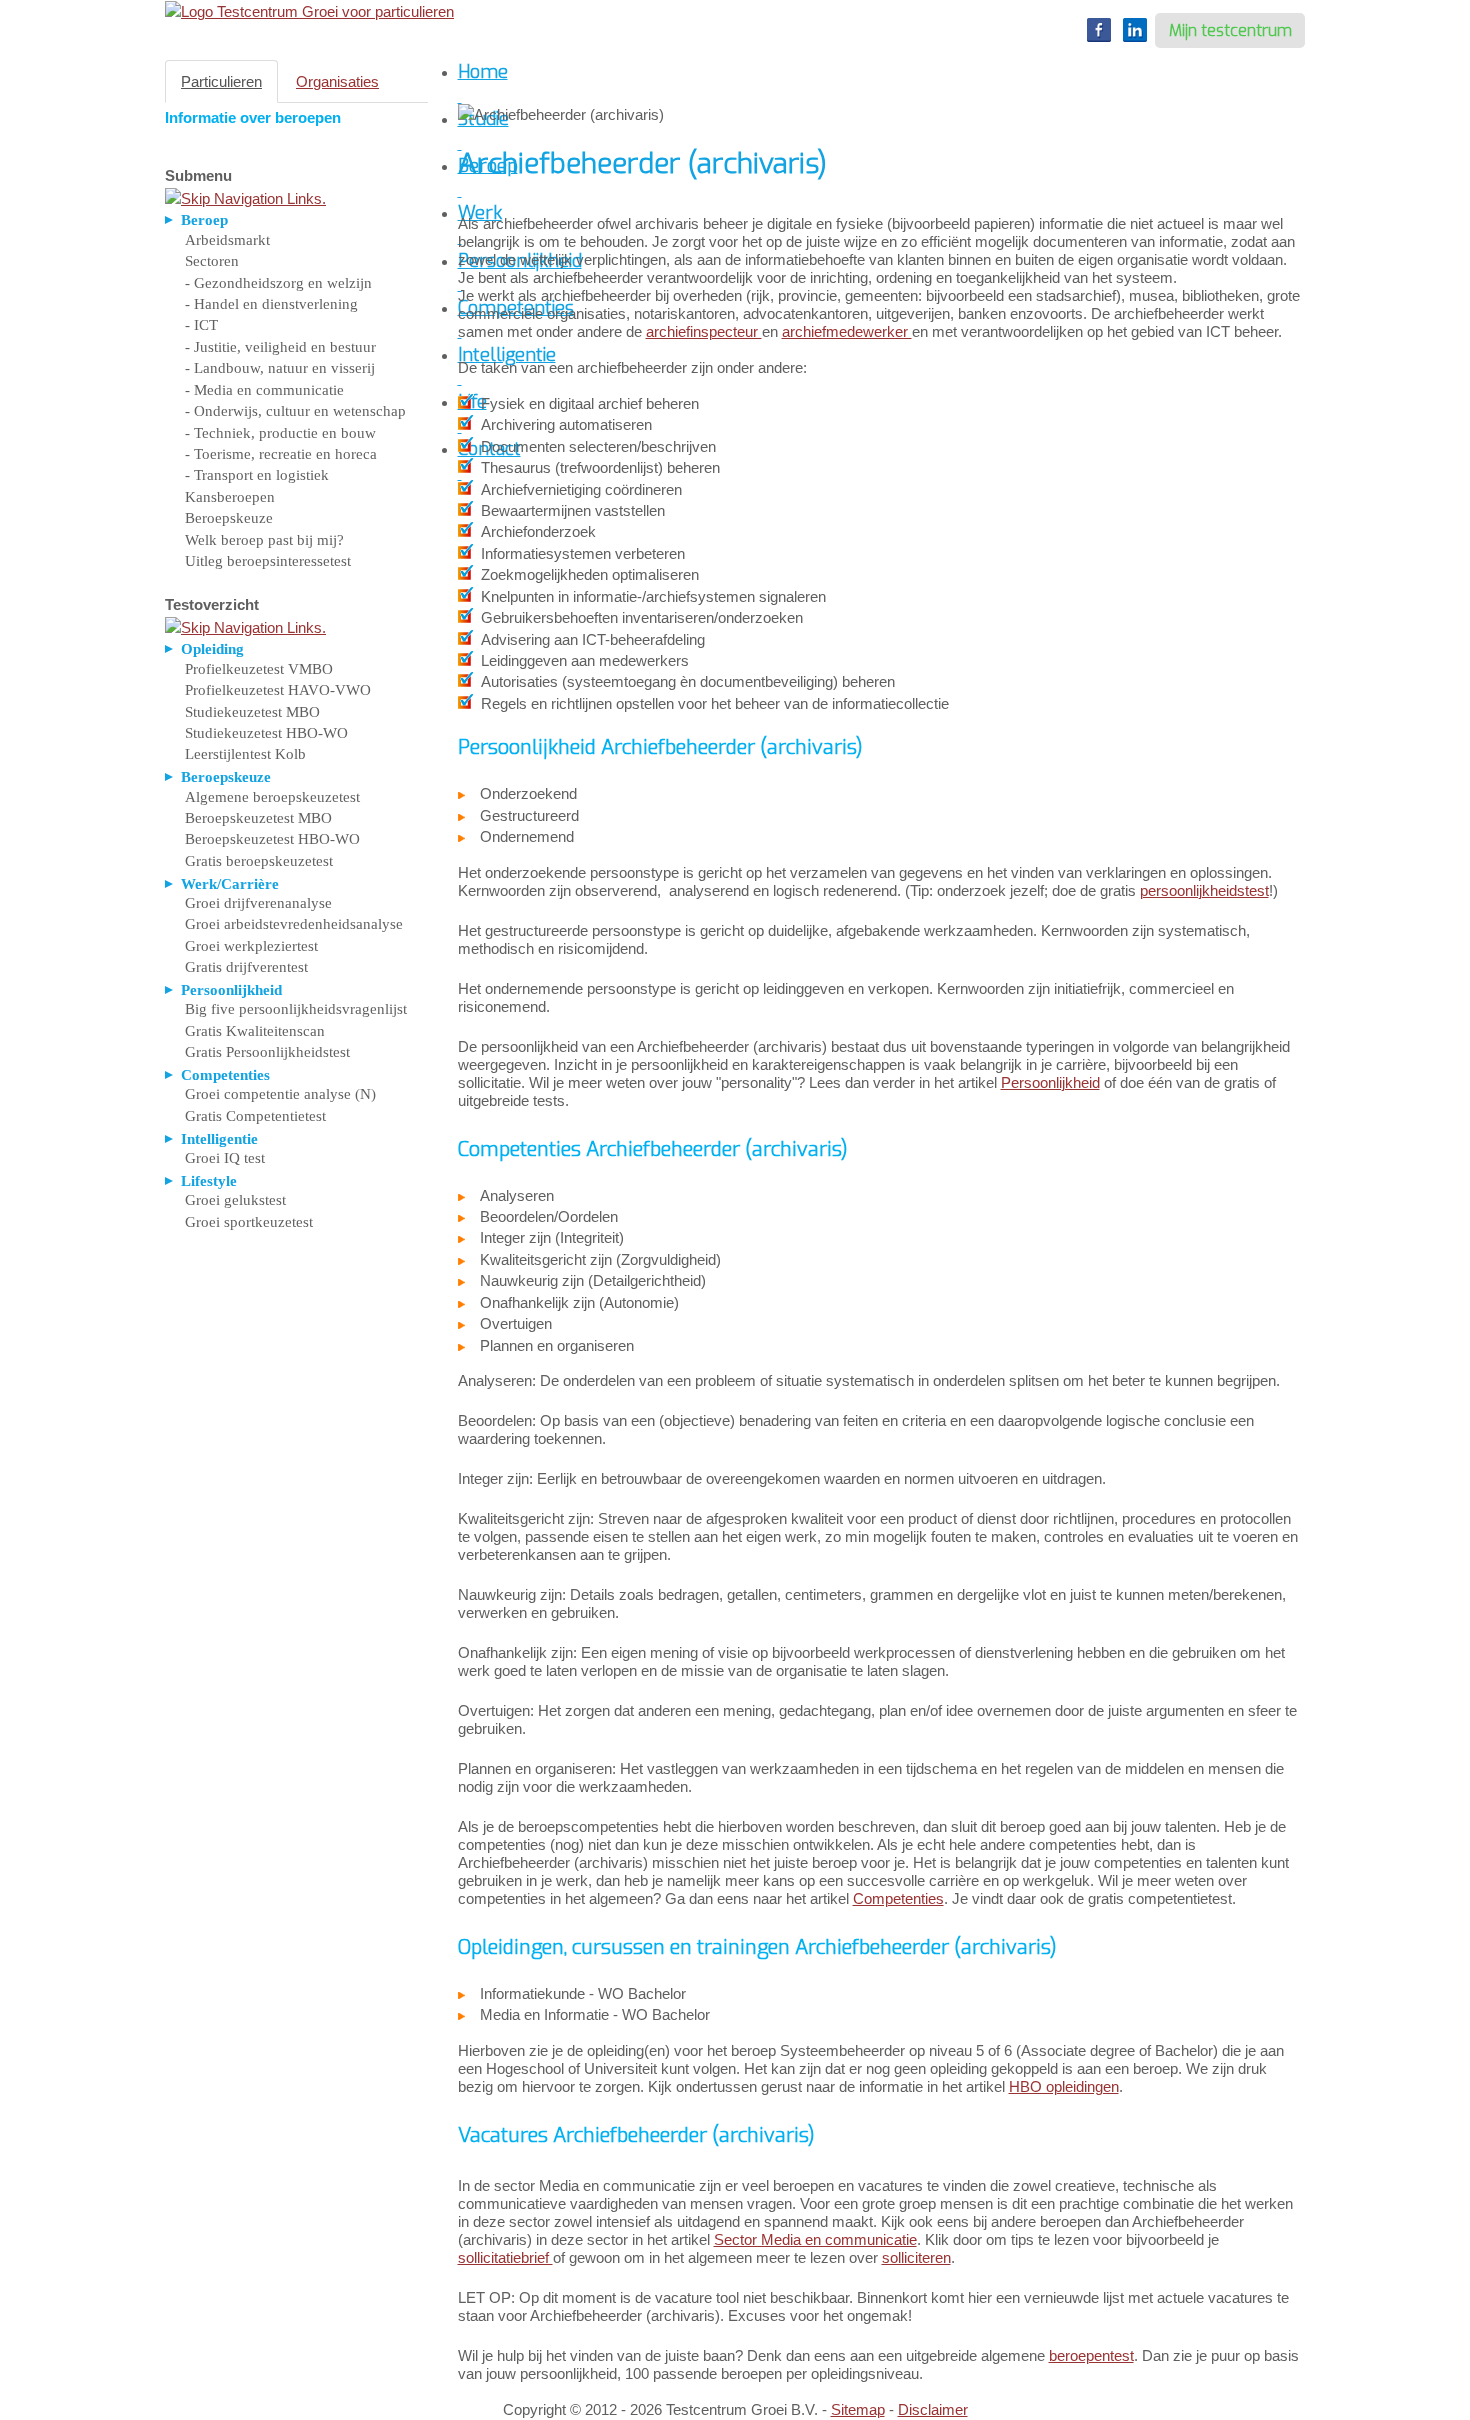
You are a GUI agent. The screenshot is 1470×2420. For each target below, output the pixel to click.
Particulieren (221, 81)
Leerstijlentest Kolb (245, 754)
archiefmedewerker (847, 331)
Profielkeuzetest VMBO (259, 669)
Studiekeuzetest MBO (252, 712)
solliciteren (916, 2257)
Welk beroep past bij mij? (264, 540)
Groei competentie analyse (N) (280, 1094)
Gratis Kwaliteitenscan (255, 1031)
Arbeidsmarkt (227, 240)
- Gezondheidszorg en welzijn (278, 283)
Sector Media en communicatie (815, 2239)
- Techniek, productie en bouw (280, 433)
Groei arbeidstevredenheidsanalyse (294, 924)
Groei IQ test (225, 1158)
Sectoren (212, 261)
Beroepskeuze (229, 518)
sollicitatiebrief (505, 2257)
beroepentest (1091, 2355)
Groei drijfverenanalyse (258, 903)
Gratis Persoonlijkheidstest (267, 1052)
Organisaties (337, 81)
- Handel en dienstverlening (271, 304)
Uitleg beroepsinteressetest (268, 561)
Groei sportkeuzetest (249, 1222)
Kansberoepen (230, 497)
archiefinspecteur (704, 331)
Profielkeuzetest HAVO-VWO (278, 690)
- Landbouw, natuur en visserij (280, 368)
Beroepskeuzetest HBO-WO (272, 839)
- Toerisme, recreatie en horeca (281, 454)
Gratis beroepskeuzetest (259, 861)
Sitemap (858, 2409)
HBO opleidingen (1064, 2086)
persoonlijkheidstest (1204, 890)
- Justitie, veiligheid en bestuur (280, 347)
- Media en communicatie (264, 390)
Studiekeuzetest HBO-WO (266, 733)
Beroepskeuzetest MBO (258, 818)
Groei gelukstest (235, 1200)
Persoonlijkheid (1050, 1082)
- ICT (201, 325)
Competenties (898, 1898)
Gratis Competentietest (255, 1116)
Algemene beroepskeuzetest (272, 797)
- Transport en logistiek (257, 475)
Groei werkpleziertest (251, 946)
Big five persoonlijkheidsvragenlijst (296, 1009)
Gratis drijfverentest (246, 967)
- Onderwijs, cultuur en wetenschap (295, 411)
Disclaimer (933, 2409)
